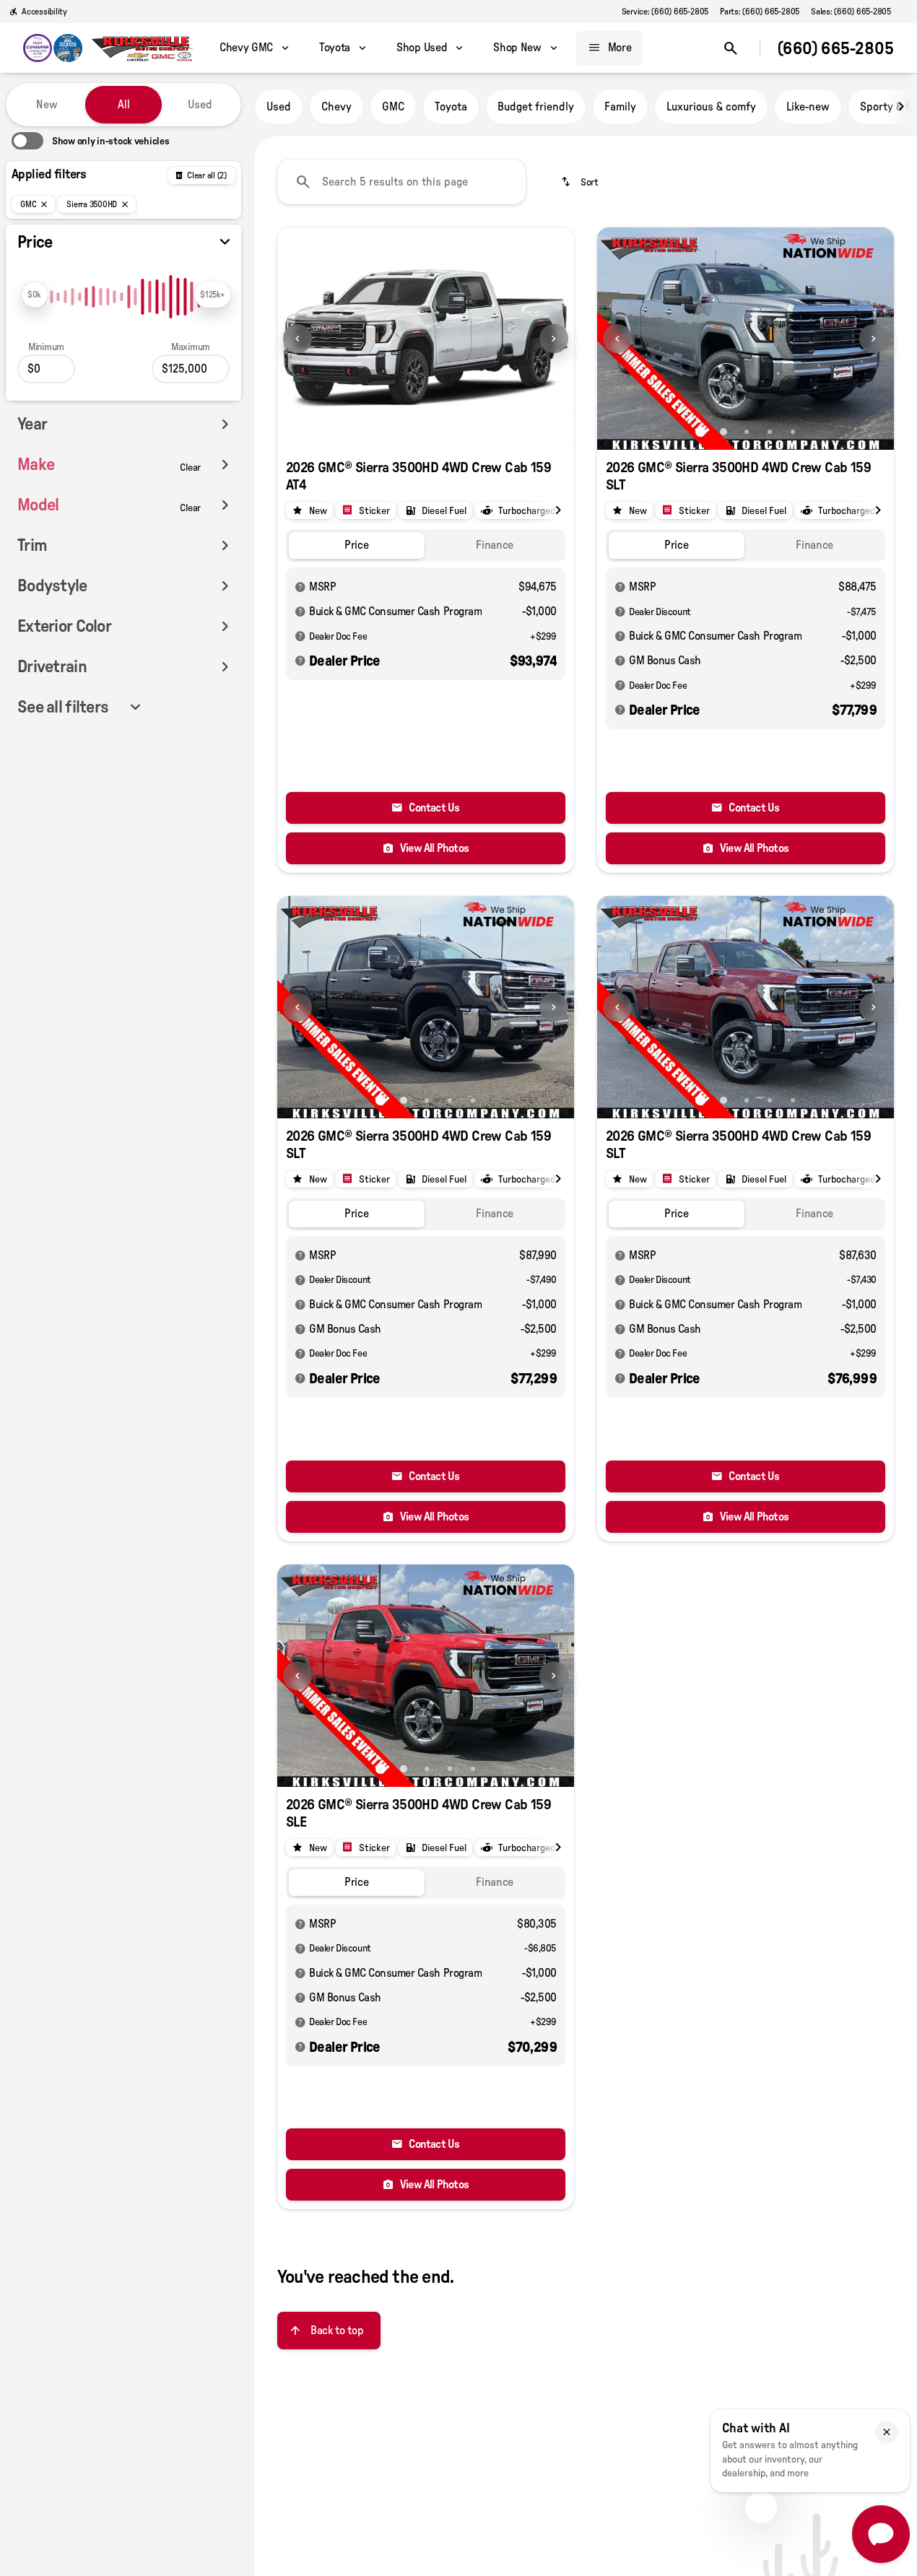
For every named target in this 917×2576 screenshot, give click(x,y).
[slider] (35, 295)
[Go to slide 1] (414, 432)
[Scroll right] (901, 107)
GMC (393, 107)
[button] (300, 339)
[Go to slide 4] (770, 432)
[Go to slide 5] (793, 432)
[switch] (90, 141)
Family (620, 107)
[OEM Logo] (53, 48)
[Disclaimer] (300, 587)
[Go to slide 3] (747, 432)
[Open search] (731, 48)
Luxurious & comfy (711, 107)
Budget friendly (536, 107)
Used (279, 107)
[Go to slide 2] (438, 432)
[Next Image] (554, 339)
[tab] (357, 545)
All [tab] (124, 105)
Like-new (808, 107)
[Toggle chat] (881, 2534)
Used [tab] (200, 105)
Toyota (451, 107)
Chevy (336, 107)
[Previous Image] (297, 339)
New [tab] (47, 105)
